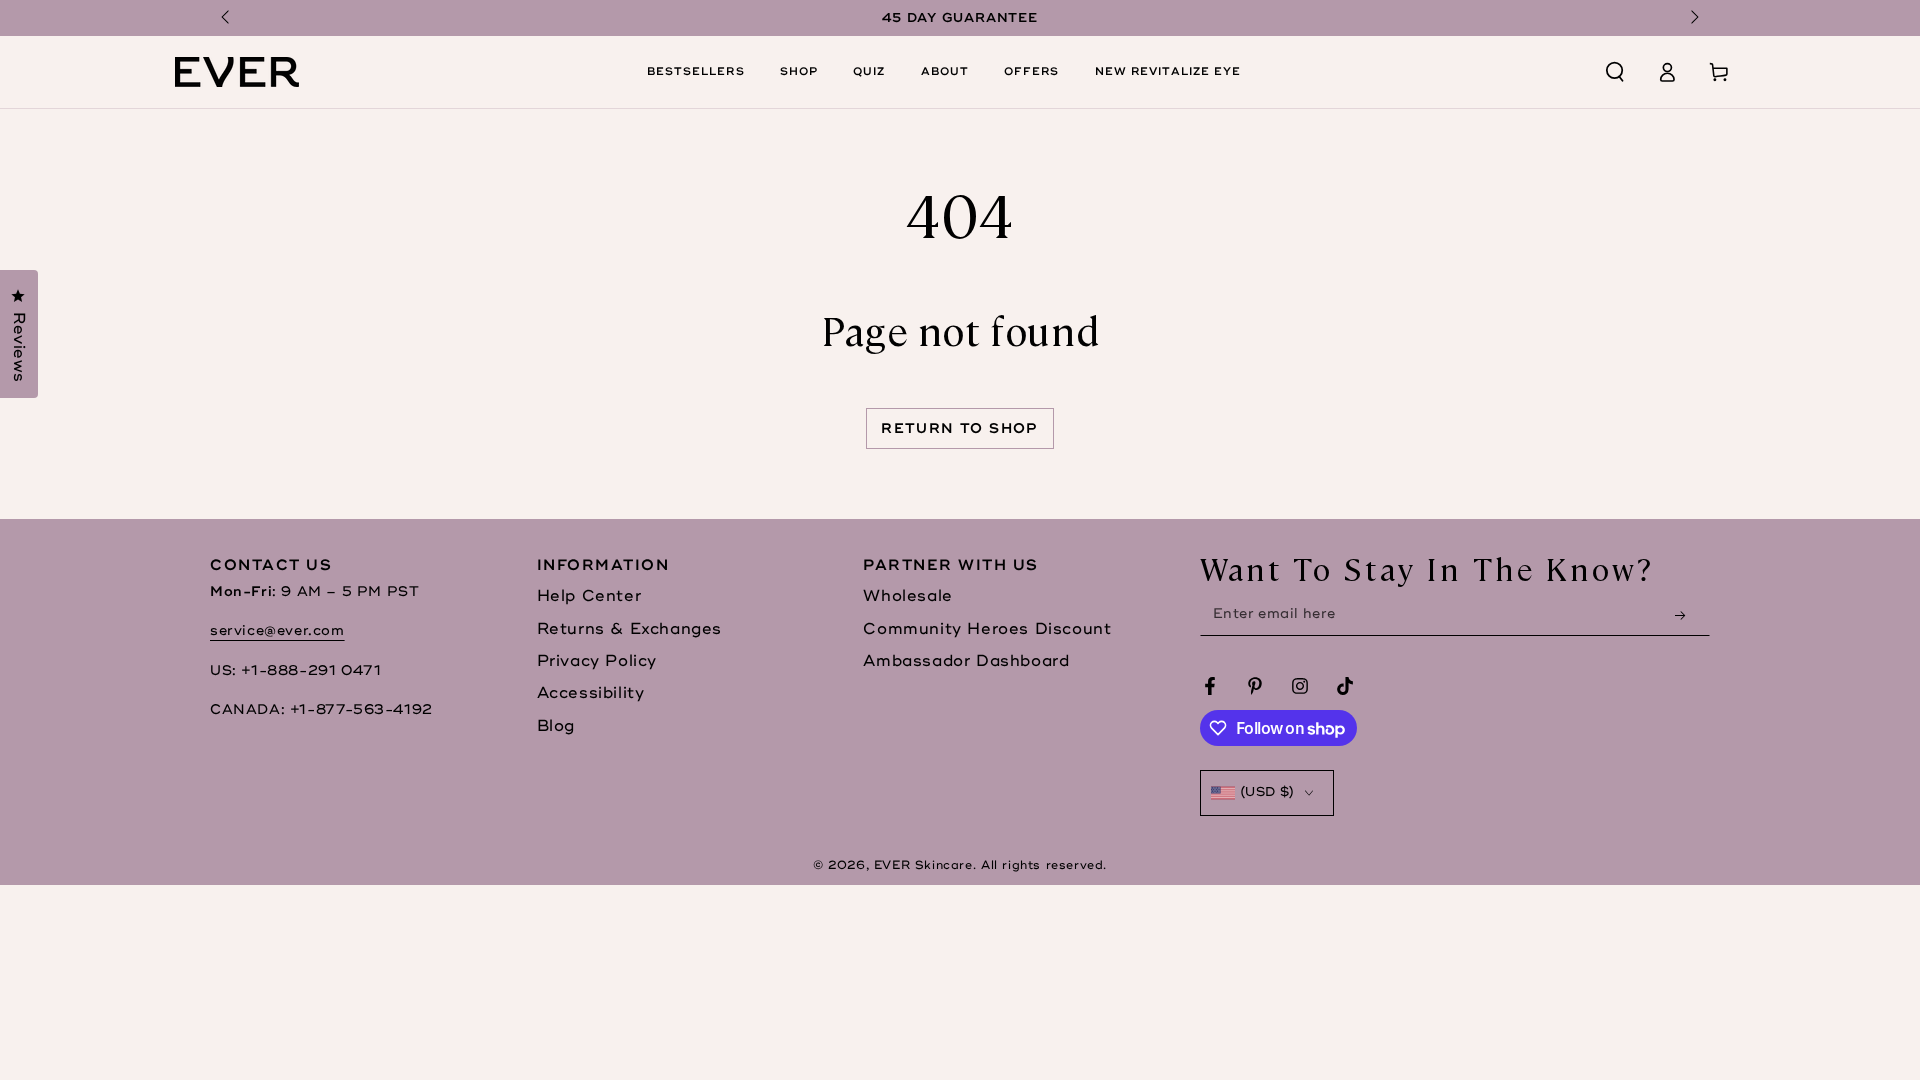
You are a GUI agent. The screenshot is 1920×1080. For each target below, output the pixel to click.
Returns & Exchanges (629, 629)
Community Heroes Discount (987, 629)
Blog (556, 726)
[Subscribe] (1686, 615)
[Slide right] (1693, 18)
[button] (1615, 72)
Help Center (589, 596)
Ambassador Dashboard (966, 661)
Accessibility (591, 693)
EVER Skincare (923, 865)
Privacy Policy (597, 661)
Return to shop (960, 428)
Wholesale (907, 596)
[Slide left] (227, 18)
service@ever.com (277, 630)
